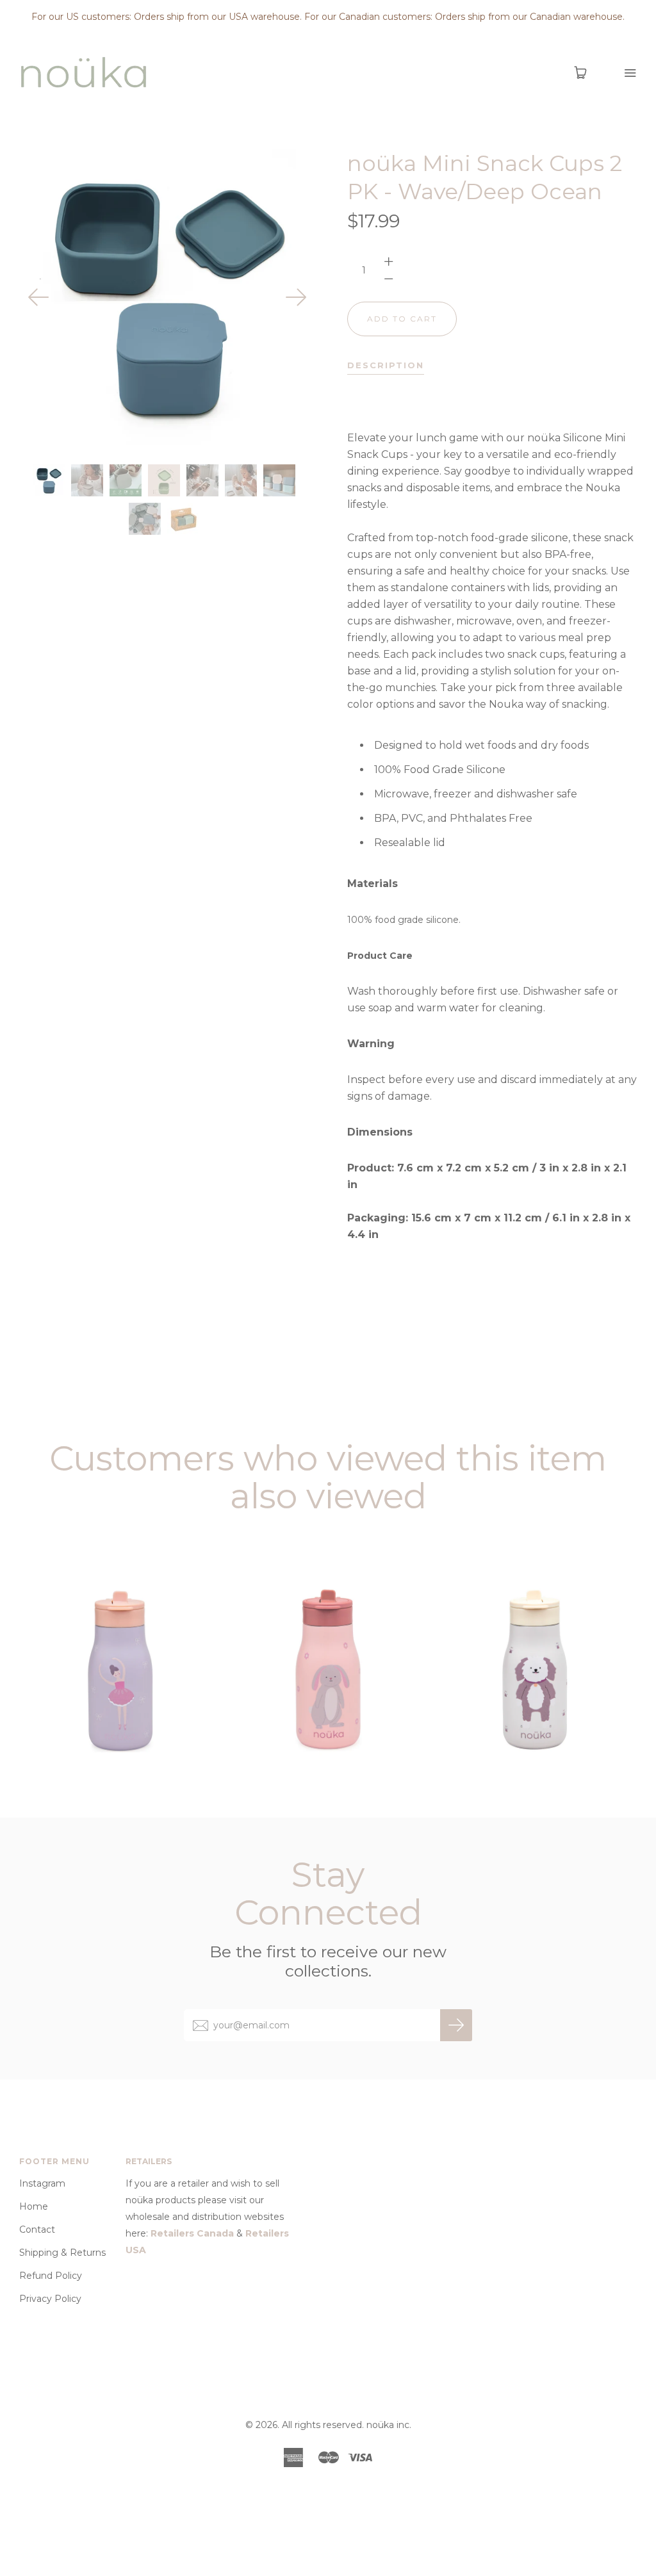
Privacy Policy (50, 2299)
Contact (37, 2230)
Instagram (42, 2183)
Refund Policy (51, 2276)
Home (34, 2206)
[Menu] (622, 73)
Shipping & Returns (62, 2253)
